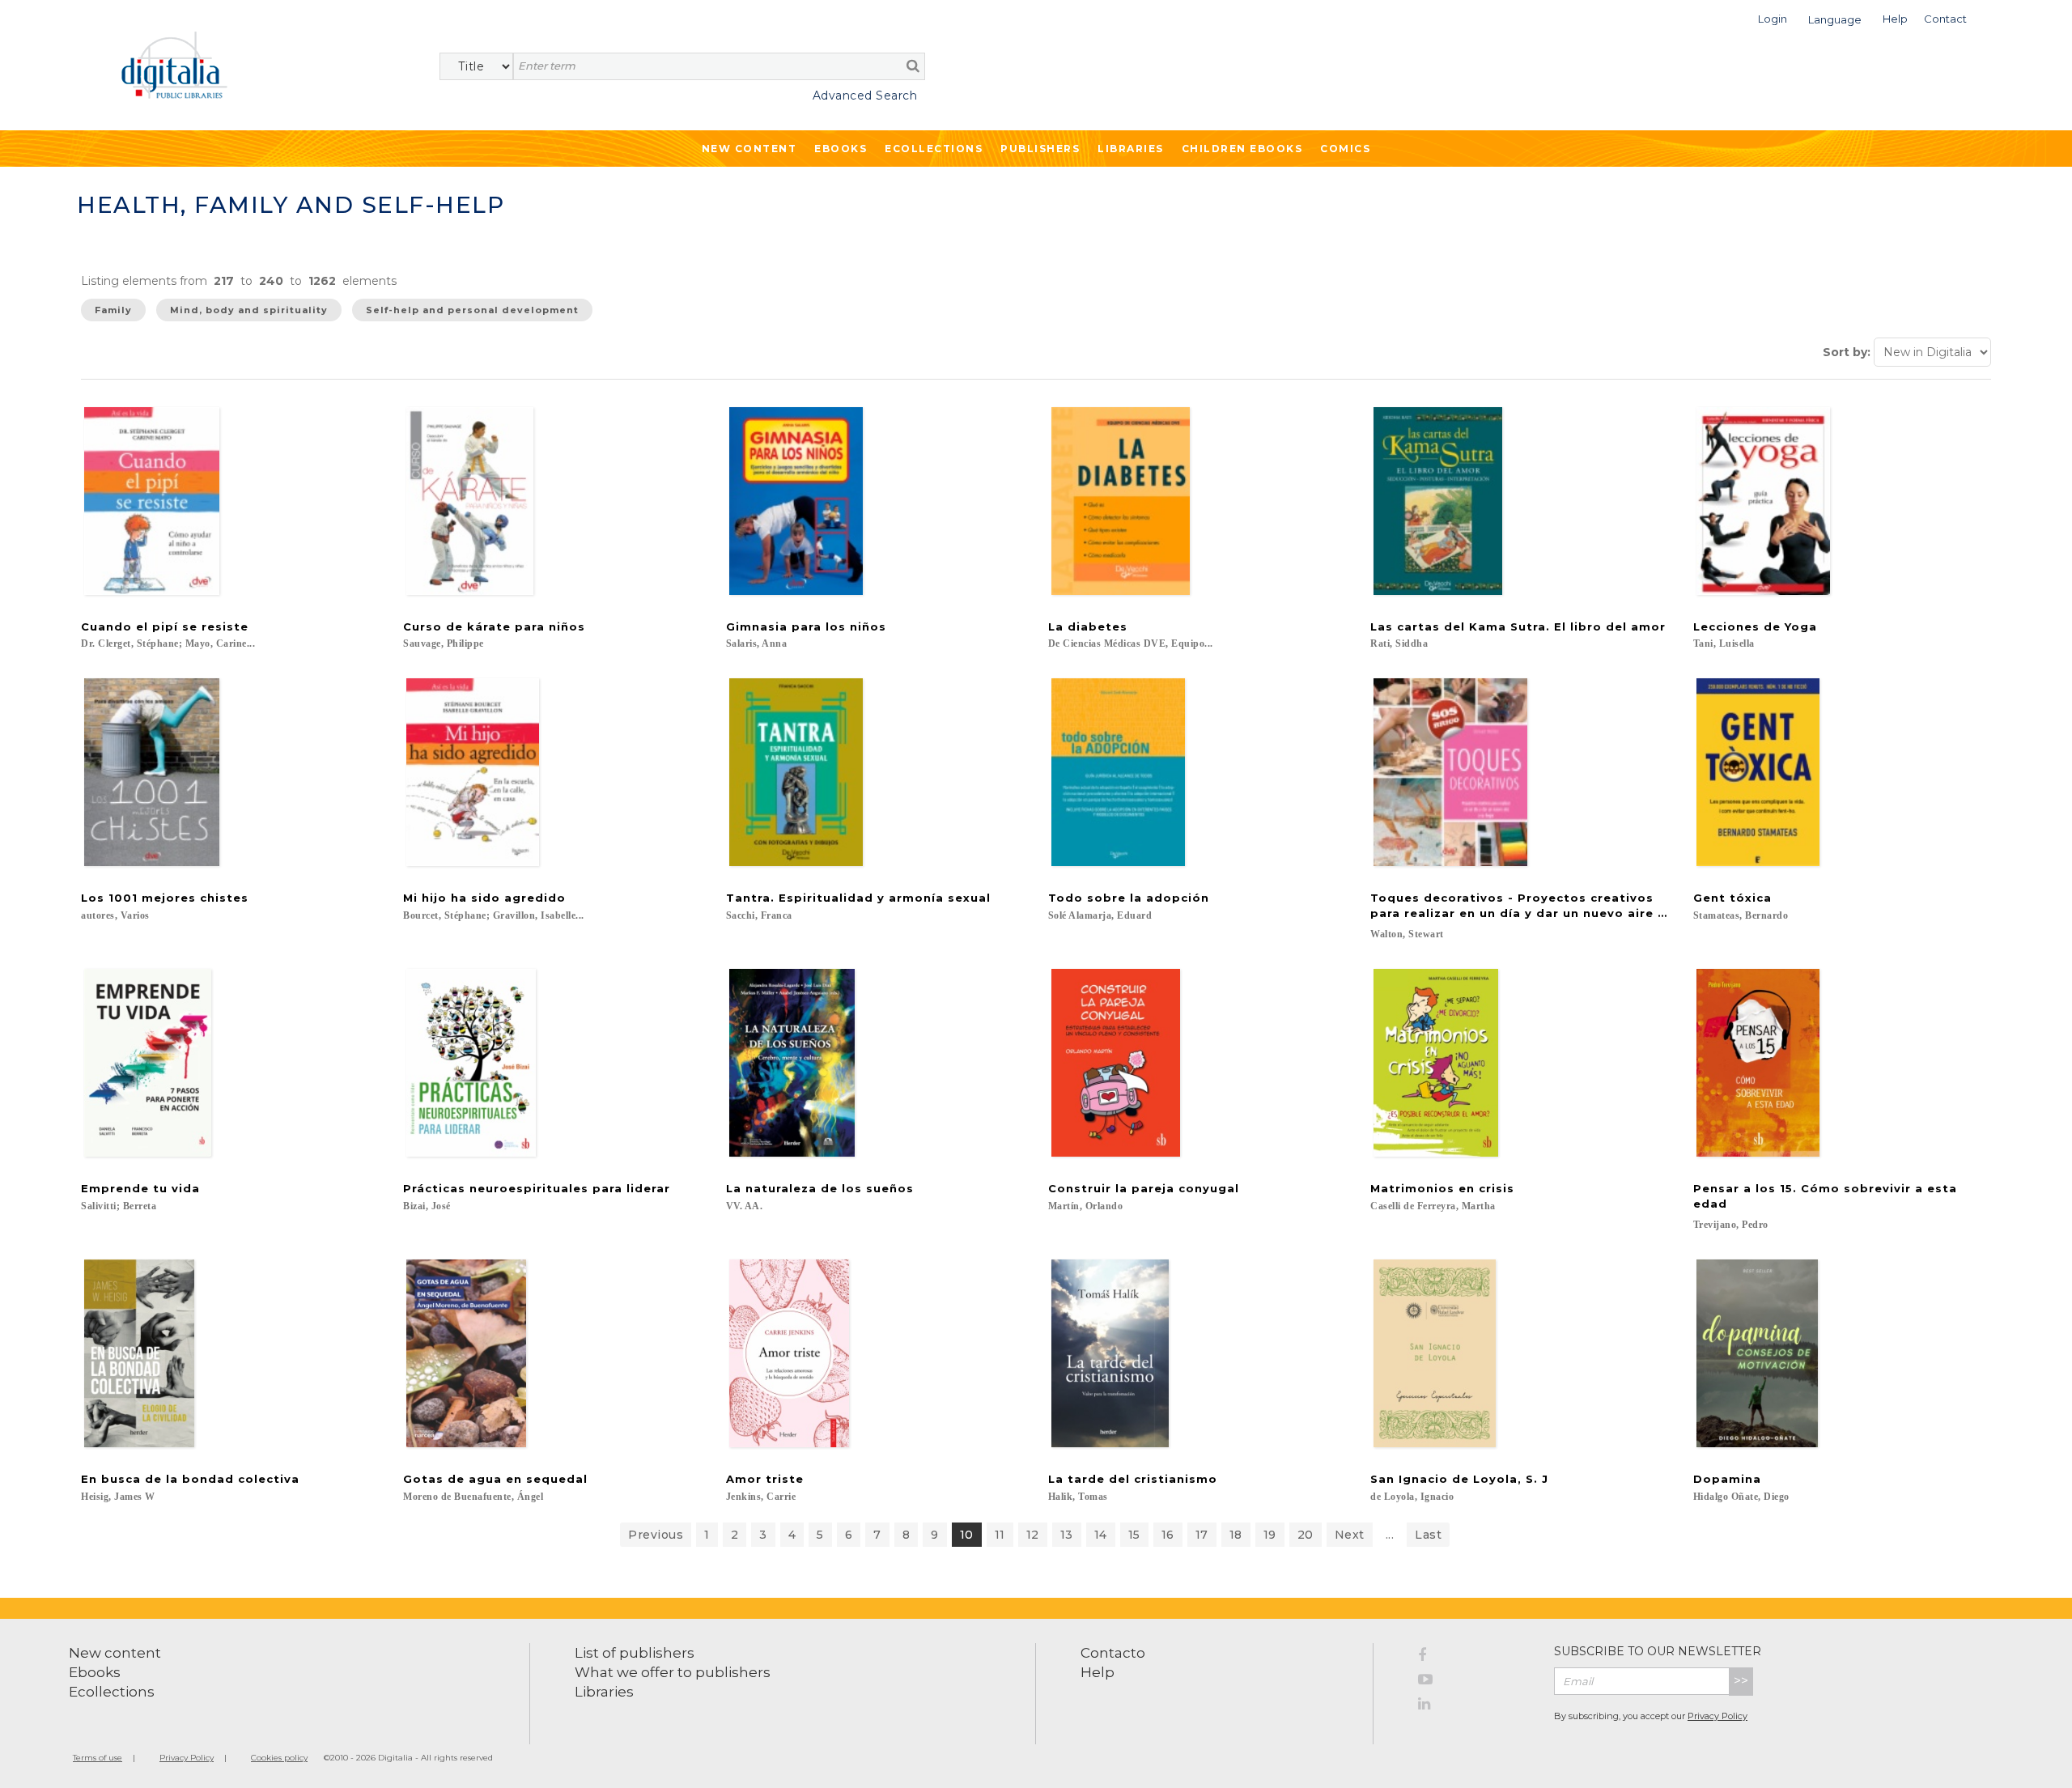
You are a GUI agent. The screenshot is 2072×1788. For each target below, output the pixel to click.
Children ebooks (1242, 149)
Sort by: (1847, 352)
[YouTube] (1474, 1682)
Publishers (1040, 149)
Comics (1345, 149)
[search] (913, 66)
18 (1236, 1535)
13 (1067, 1535)
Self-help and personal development (472, 310)
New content (115, 1653)
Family (113, 310)
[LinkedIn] (1474, 1706)
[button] (1773, 17)
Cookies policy (279, 1758)
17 (1202, 1535)
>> (1741, 1681)
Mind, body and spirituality (249, 310)
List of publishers (635, 1653)
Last (1428, 1535)
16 (1168, 1535)
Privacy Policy (1717, 1716)
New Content (749, 149)
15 (1134, 1535)
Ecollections (934, 149)
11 (1000, 1535)
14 (1101, 1535)
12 (1033, 1535)
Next (1350, 1535)
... (1390, 1535)
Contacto (1113, 1653)
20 (1306, 1535)
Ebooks (841, 149)
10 (967, 1535)
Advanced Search (865, 96)
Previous (656, 1535)
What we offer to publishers (673, 1672)
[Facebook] (1474, 1658)
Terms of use (98, 1758)
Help (1098, 1672)
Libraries (1131, 149)
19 (1270, 1535)
